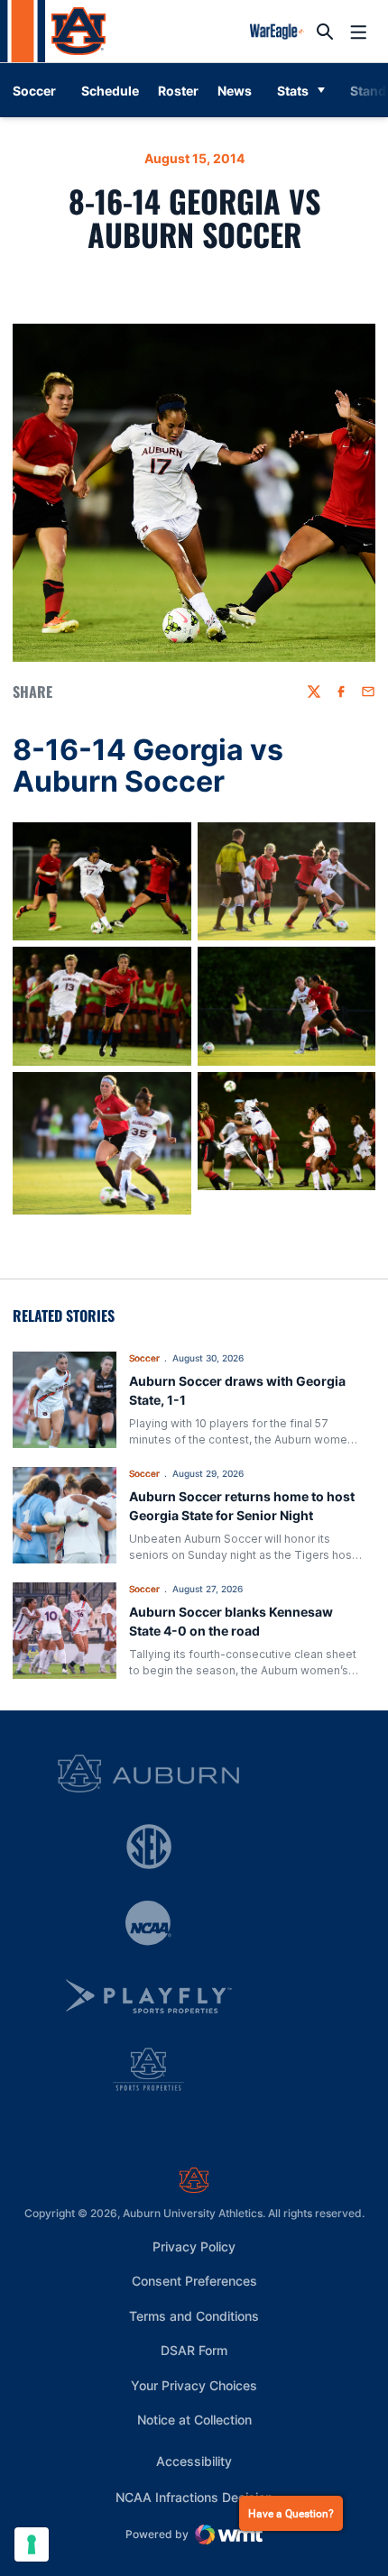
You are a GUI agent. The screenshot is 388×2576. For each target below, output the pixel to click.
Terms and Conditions (194, 2316)
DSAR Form (194, 2350)
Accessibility (194, 2461)
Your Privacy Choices (194, 2385)
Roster (178, 91)
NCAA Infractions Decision (194, 2497)
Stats (293, 91)
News (235, 91)
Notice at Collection (194, 2420)
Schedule (110, 91)
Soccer (144, 1358)
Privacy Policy (194, 2246)
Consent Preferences (194, 2281)
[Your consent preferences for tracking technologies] (32, 2544)
